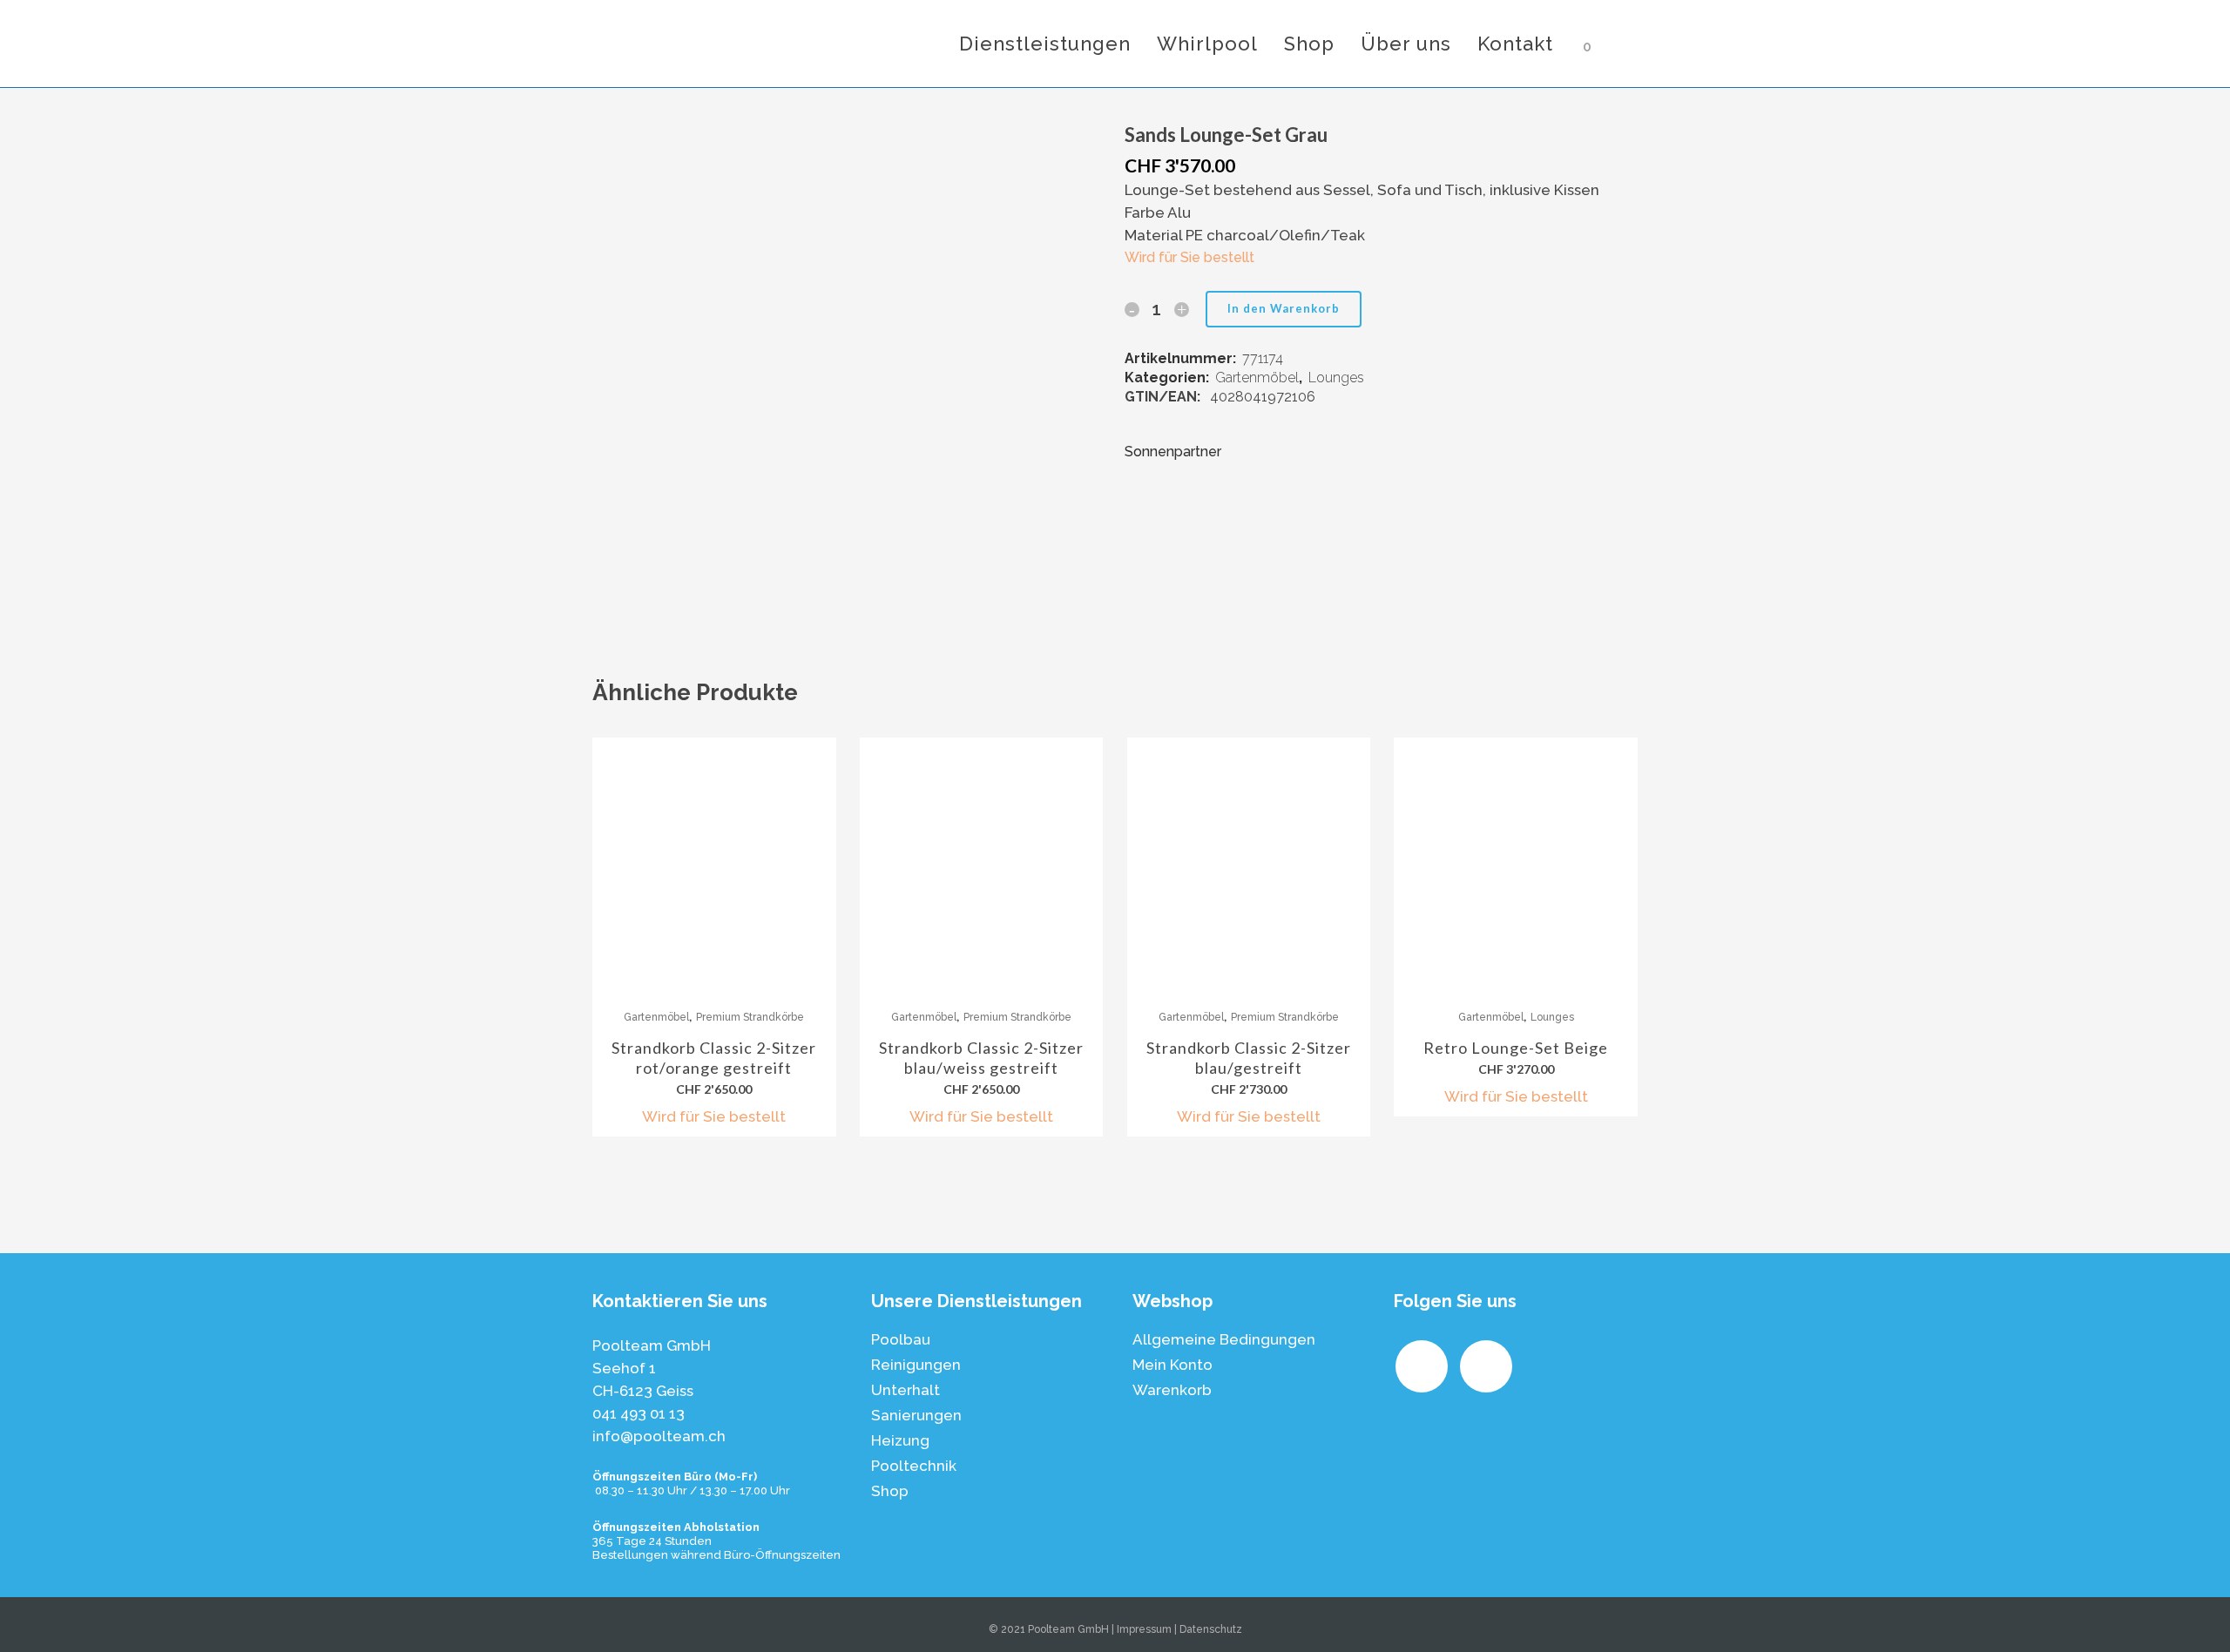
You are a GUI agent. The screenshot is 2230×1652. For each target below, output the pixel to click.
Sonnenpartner (1173, 452)
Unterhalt (906, 1390)
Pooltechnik (914, 1466)
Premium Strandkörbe (750, 1017)
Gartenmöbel (1257, 378)
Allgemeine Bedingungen (1224, 1339)
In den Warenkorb (1284, 308)
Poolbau (901, 1339)
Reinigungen (916, 1365)
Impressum (1144, 1629)
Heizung (900, 1440)
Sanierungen (916, 1415)
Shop (890, 1491)
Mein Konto (1172, 1365)
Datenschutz (1211, 1629)
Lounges (1336, 378)
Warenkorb (1172, 1390)
